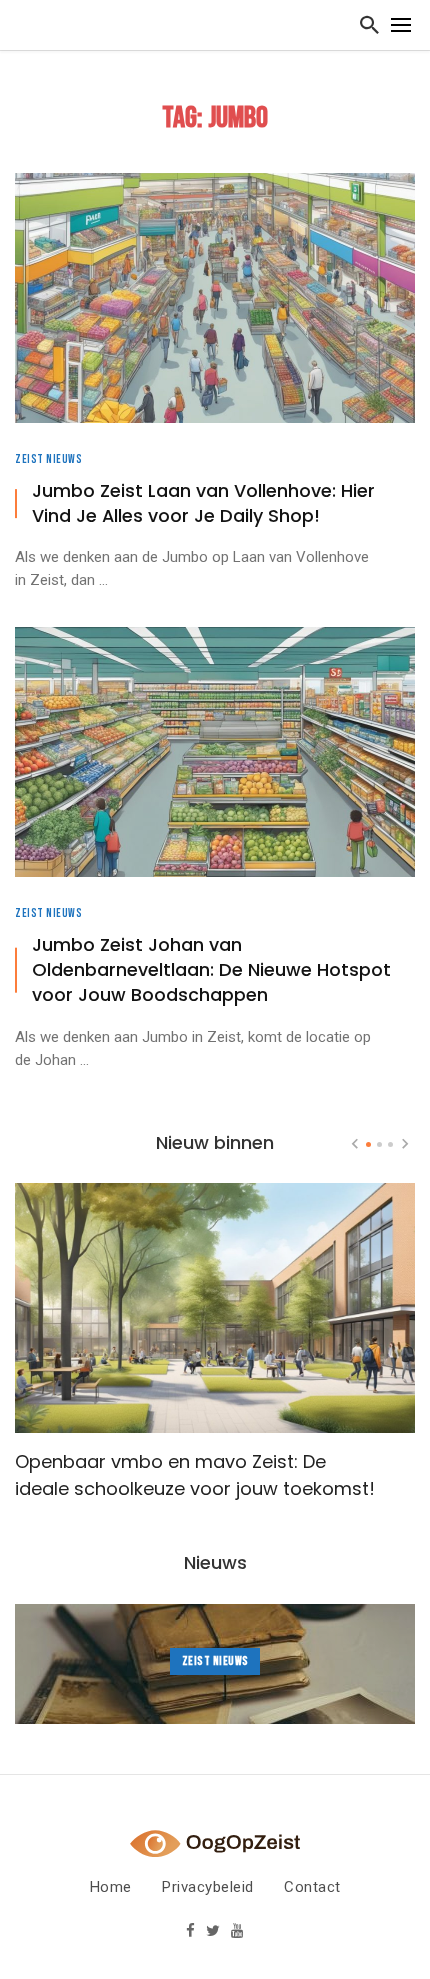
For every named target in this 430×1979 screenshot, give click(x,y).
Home (111, 1887)
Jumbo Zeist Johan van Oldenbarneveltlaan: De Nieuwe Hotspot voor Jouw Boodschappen (211, 970)
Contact (312, 1887)
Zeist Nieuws (48, 459)
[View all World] (215, 1664)
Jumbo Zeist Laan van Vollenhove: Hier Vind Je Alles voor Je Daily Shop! (203, 503)
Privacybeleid (208, 1887)
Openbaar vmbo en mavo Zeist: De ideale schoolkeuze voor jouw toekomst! (195, 1475)
